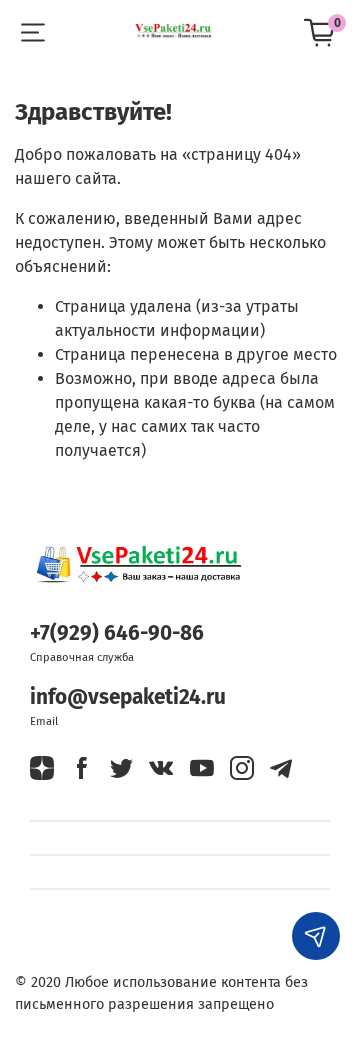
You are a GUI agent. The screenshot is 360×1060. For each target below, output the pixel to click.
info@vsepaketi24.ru (128, 697)
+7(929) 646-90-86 (117, 633)
